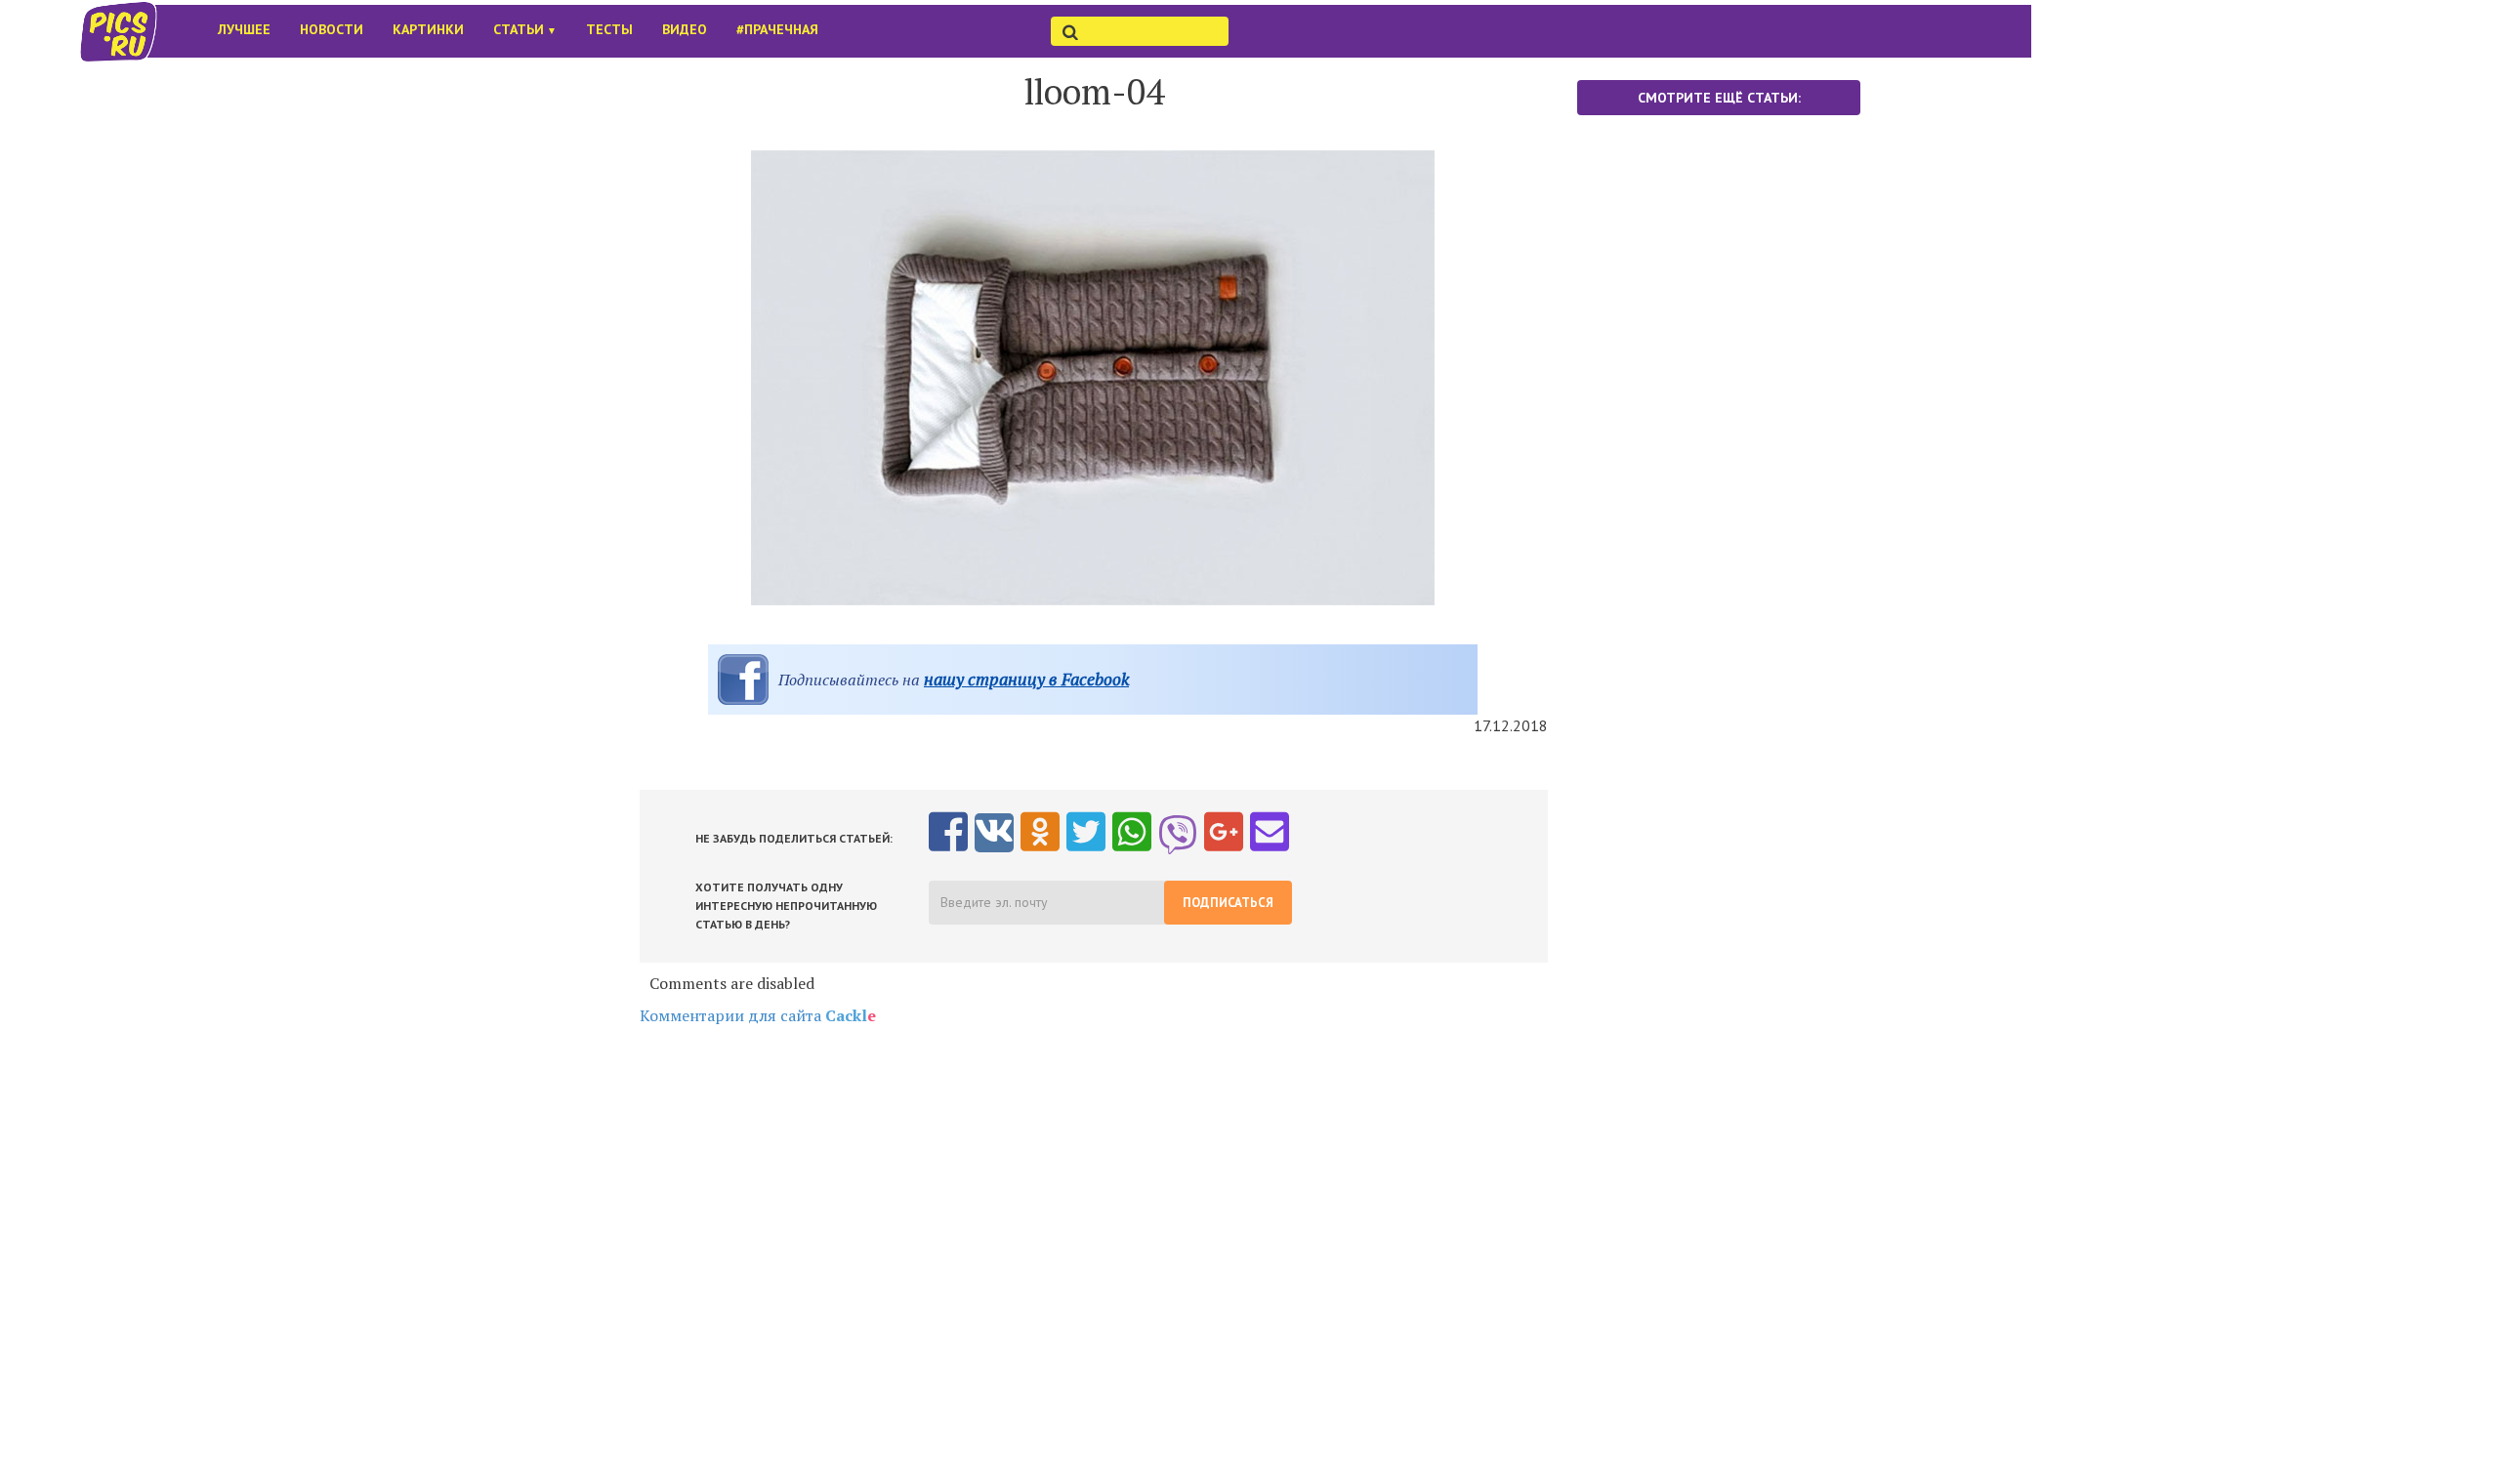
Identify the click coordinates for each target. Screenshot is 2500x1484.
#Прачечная (777, 29)
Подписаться (1228, 903)
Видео (685, 29)
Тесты (609, 29)
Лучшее (244, 29)
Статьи (525, 29)
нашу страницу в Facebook (1026, 679)
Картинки (428, 29)
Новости (332, 29)
